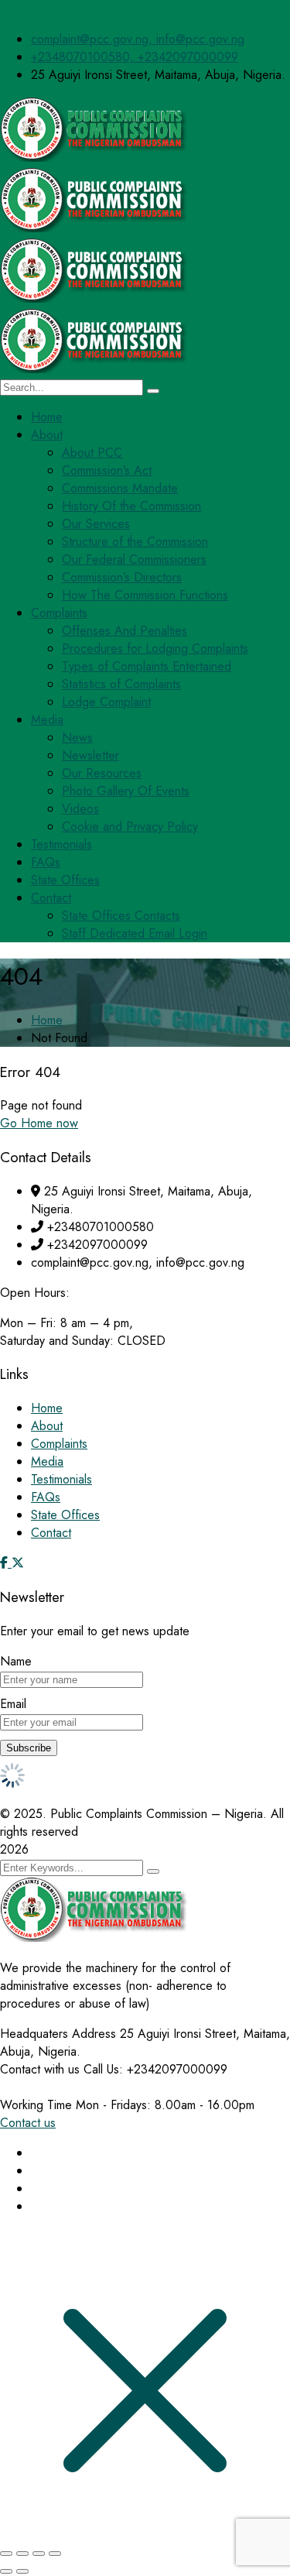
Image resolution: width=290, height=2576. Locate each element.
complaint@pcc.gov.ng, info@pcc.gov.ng (138, 39)
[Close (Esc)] (55, 2554)
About (47, 1426)
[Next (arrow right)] (22, 2571)
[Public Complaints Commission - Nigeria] (97, 158)
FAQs (46, 1497)
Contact (51, 1533)
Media (47, 1461)
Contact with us (40, 2069)
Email (13, 1704)
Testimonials (61, 1479)
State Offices (65, 1515)
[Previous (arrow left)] (6, 2571)
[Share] (39, 2554)
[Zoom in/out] (6, 2554)
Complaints (59, 1444)
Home (47, 1020)
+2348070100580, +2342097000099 (135, 57)
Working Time (36, 2105)
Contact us (28, 2123)
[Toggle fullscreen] (22, 2554)
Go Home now (39, 1123)
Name (16, 1661)
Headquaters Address (58, 2034)
